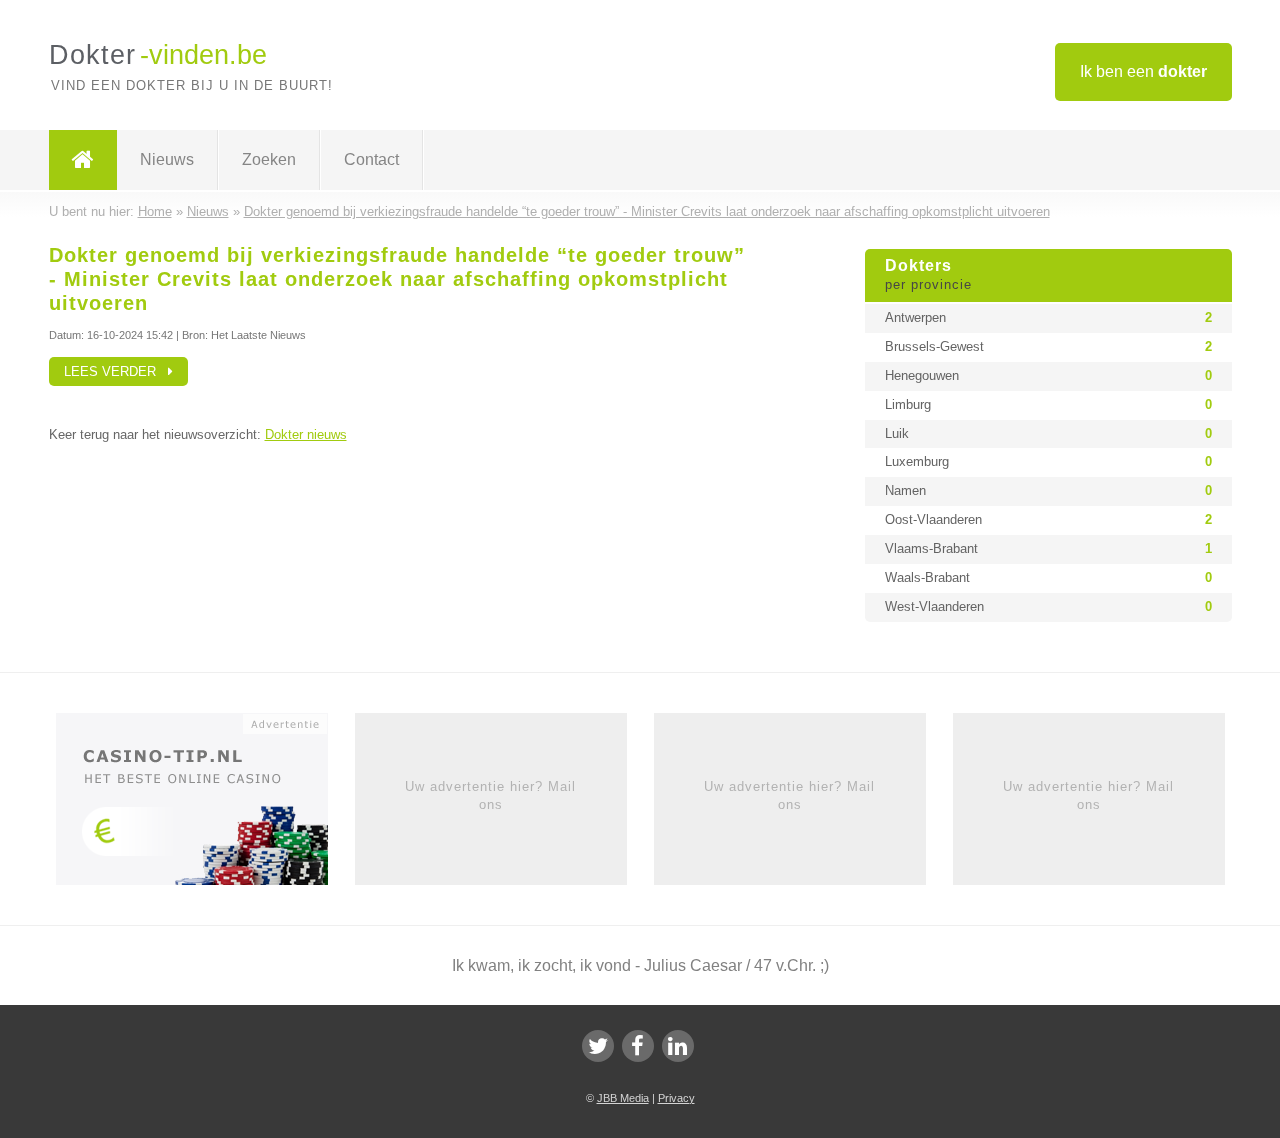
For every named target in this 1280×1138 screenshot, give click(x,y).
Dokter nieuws (306, 434)
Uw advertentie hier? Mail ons (490, 795)
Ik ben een (1143, 71)
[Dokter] (83, 160)
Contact (371, 159)
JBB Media (623, 1098)
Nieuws (167, 159)
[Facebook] (638, 1046)
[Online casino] (205, 805)
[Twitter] (598, 1046)
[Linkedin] (678, 1046)
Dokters (928, 275)
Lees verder (116, 371)
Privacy (676, 1098)
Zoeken (269, 159)
